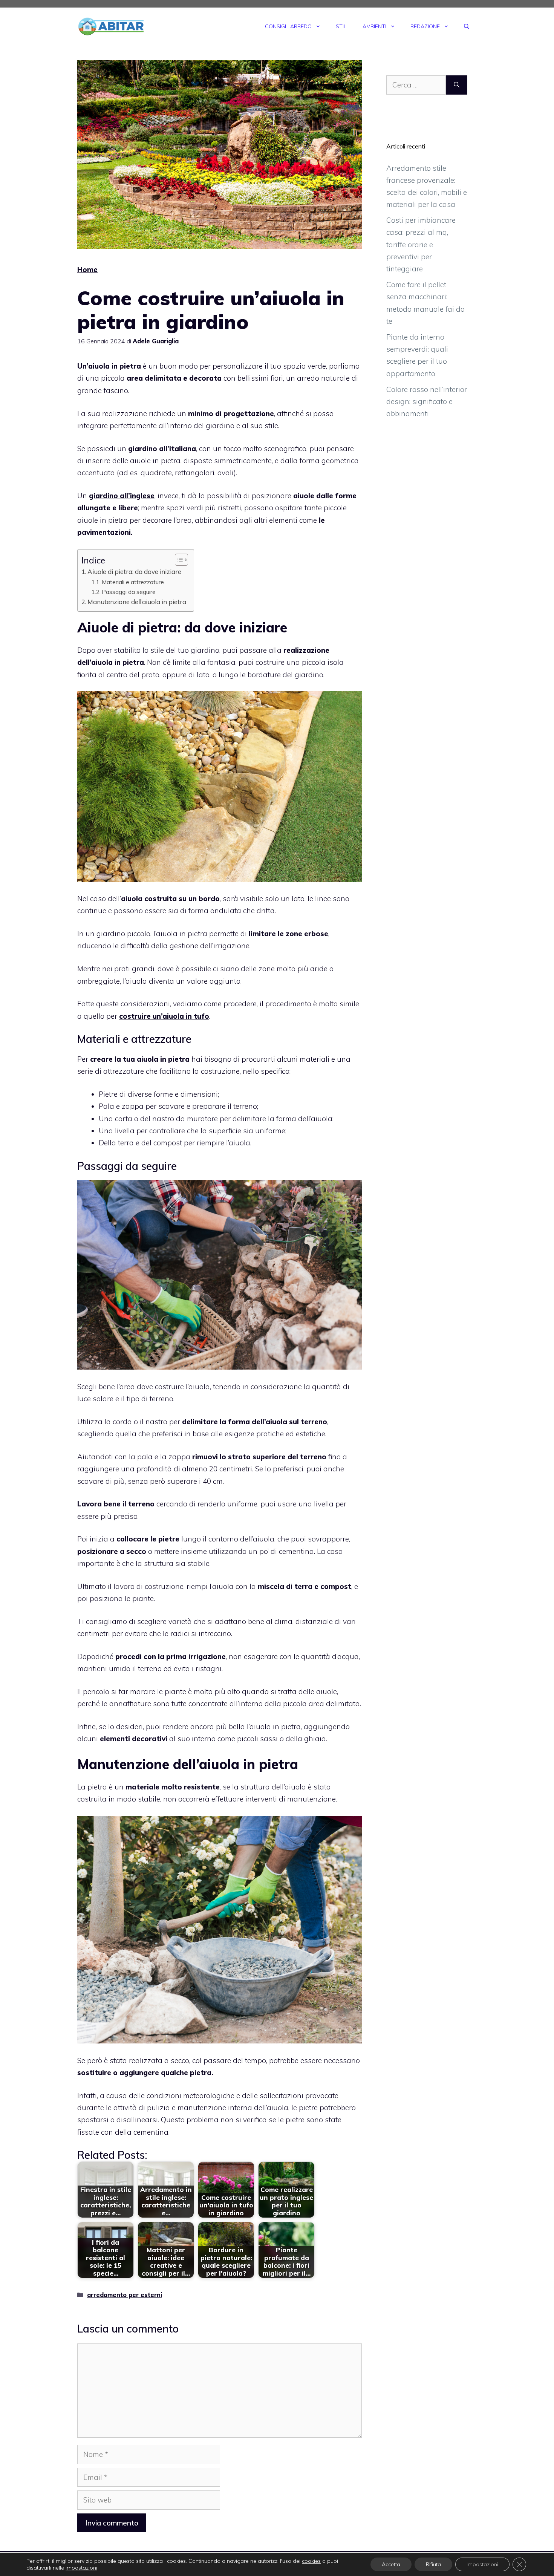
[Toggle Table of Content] (178, 560)
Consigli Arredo (288, 26)
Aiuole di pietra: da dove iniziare (134, 572)
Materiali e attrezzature (133, 582)
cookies (311, 2561)
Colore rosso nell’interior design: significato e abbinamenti (427, 402)
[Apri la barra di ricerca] (467, 26)
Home (87, 269)
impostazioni (81, 2568)
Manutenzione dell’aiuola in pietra (137, 602)
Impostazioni (482, 2564)
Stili (342, 26)
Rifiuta (433, 2564)
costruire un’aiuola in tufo (164, 1016)
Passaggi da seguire (129, 592)
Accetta (391, 2564)
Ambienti (374, 26)
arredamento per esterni (125, 2295)
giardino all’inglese (122, 496)
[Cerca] (457, 85)
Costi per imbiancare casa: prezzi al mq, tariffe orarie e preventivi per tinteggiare (421, 244)
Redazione (425, 26)
